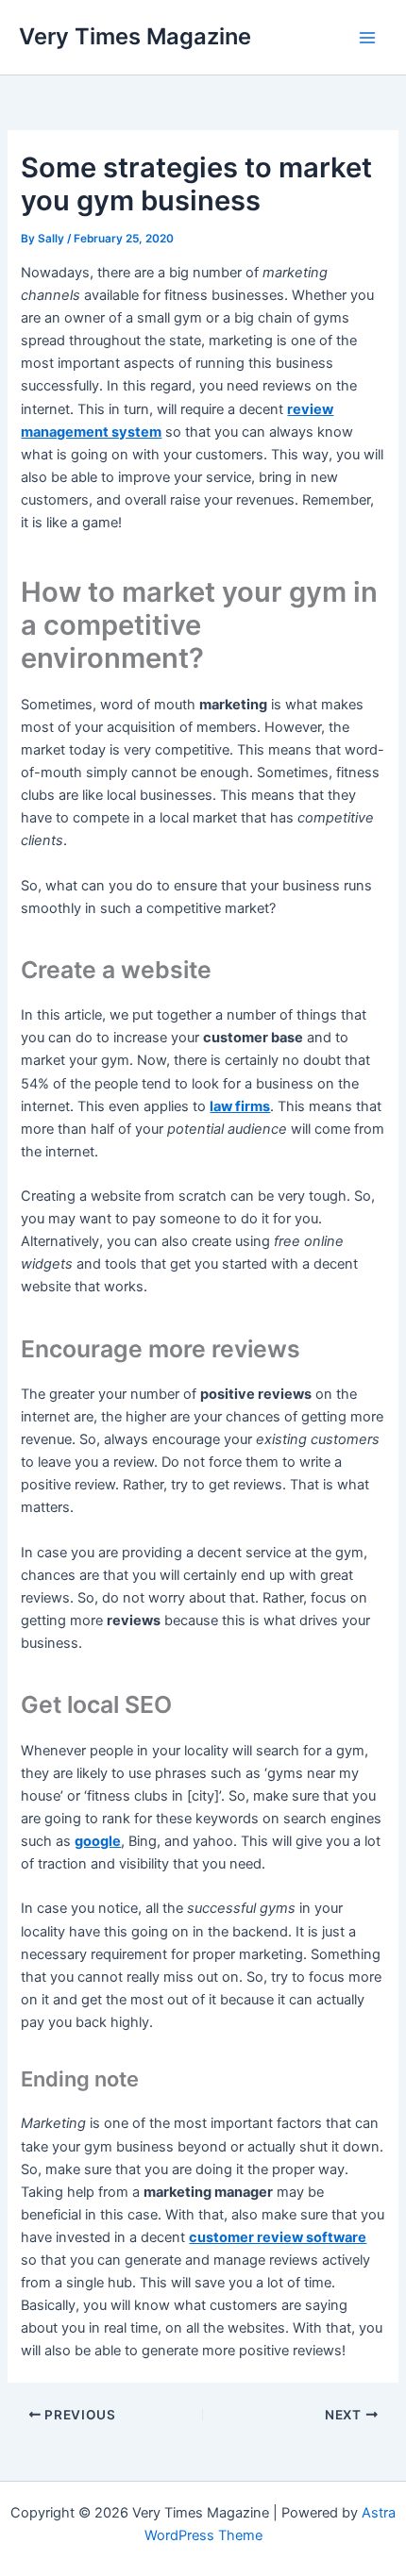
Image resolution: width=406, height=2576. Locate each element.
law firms (240, 1106)
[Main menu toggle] (367, 38)
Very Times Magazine (135, 36)
